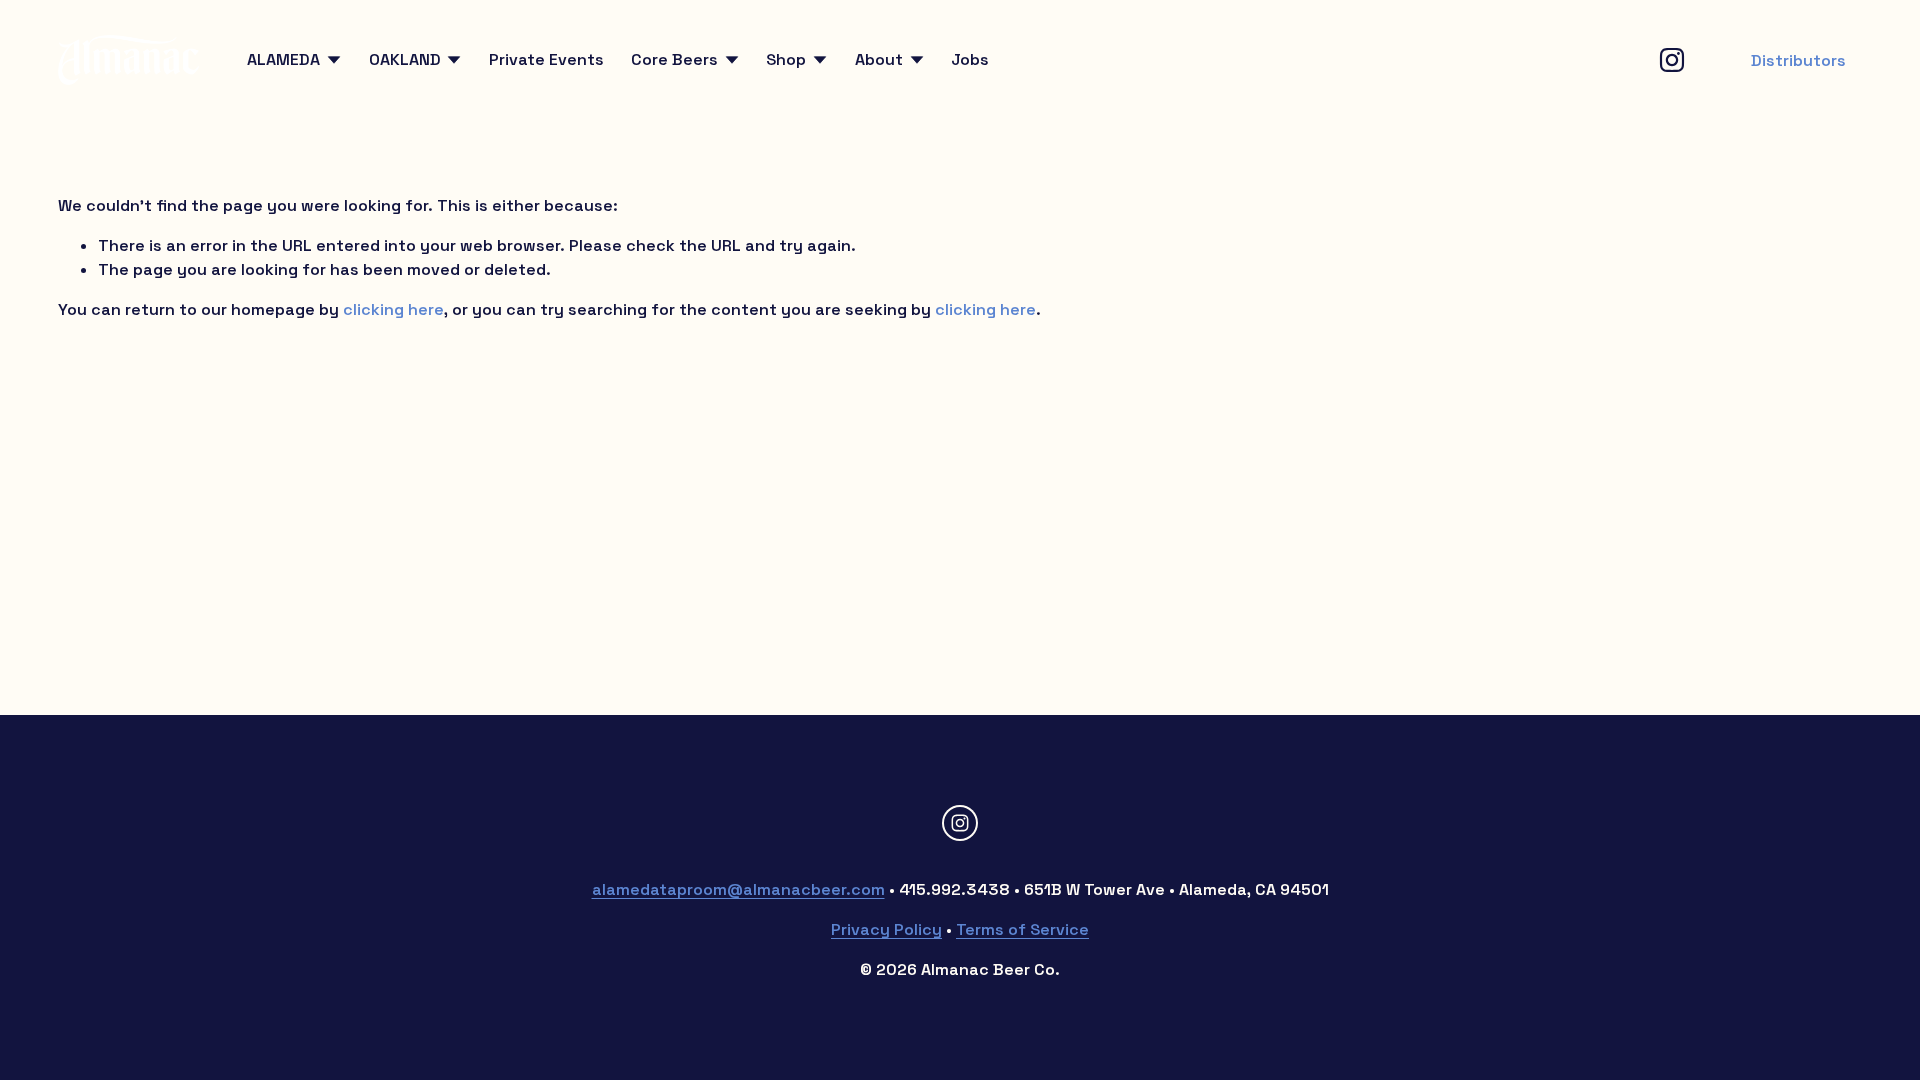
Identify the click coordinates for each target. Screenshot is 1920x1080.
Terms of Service (1022, 929)
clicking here (393, 309)
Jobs (970, 59)
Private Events (546, 59)
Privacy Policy (886, 929)
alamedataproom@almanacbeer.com (738, 889)
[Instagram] (1672, 60)
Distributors (1798, 60)
